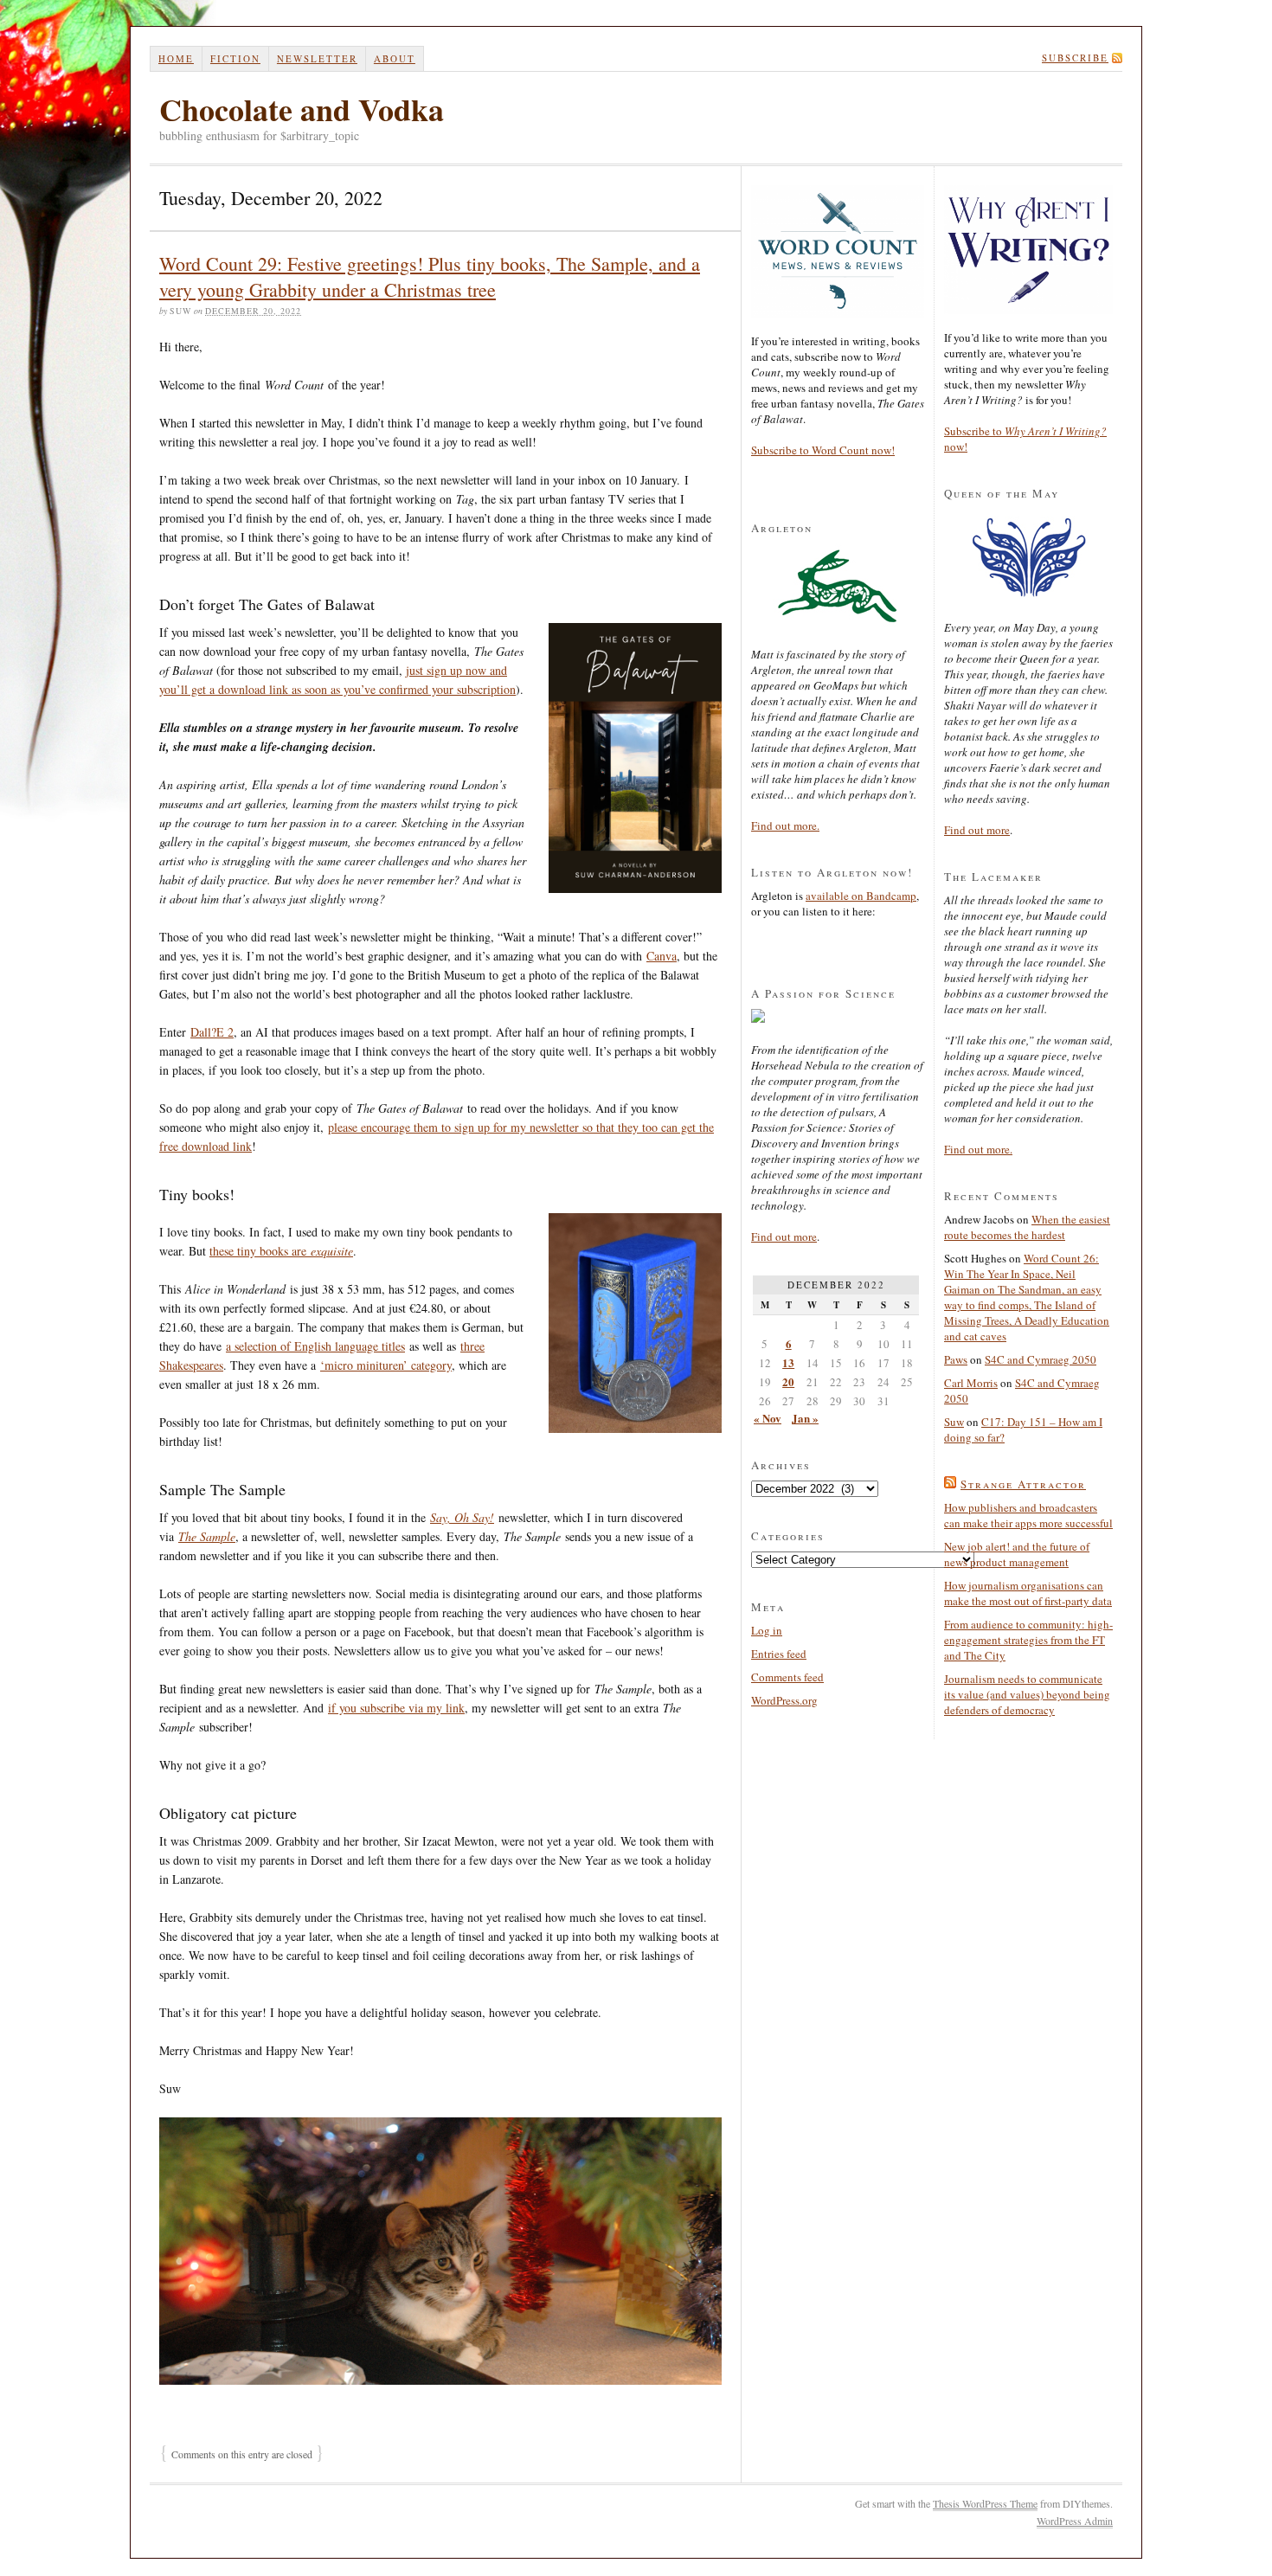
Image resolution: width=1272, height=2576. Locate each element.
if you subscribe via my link (396, 1708)
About (395, 58)
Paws (956, 1359)
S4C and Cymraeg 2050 (1041, 1359)
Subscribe (1075, 58)
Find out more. (785, 825)
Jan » (805, 1418)
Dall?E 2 (212, 1032)
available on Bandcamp (861, 896)
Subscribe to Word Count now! (823, 450)
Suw (954, 1422)
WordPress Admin (1075, 2521)
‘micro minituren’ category (386, 1365)
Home (176, 58)
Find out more (784, 1237)
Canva (662, 956)
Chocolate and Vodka (302, 109)
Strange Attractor (1023, 1484)
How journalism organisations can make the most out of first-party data (1028, 1593)
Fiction (235, 58)
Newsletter (317, 58)
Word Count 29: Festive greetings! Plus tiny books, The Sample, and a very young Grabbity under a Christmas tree (430, 276)
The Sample (207, 1536)
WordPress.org (784, 1700)
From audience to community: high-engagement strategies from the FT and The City (1028, 1640)
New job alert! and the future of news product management (1017, 1554)
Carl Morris (971, 1383)
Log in (767, 1630)
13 (788, 1362)
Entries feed (779, 1654)
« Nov (768, 1418)
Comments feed (787, 1677)
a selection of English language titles (315, 1346)
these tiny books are (281, 1251)
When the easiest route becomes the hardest (1027, 1227)
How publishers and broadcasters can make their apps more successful (1028, 1515)
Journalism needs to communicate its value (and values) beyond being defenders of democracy (1027, 1694)
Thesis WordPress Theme (985, 2503)
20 (788, 1381)
